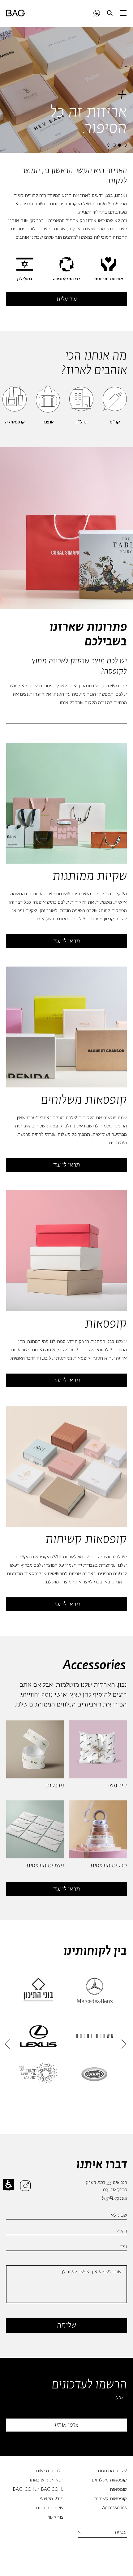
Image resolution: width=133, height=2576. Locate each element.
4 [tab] (109, 145)
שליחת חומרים (50, 2508)
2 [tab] (120, 145)
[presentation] (125, 144)
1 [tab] (125, 145)
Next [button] (124, 2044)
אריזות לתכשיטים (64, 1574)
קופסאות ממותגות (73, 1358)
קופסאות (118, 2490)
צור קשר (56, 2518)
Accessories (114, 2508)
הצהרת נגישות (50, 2471)
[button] (110, 13)
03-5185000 (115, 2190)
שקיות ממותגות (112, 2471)
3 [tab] (114, 145)
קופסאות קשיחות (110, 2499)
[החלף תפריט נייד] (123, 13)
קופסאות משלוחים (109, 2480)
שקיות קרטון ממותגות (107, 919)
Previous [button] (7, 2044)
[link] (97, 13)
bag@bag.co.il (114, 2198)
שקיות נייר (27, 911)
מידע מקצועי (51, 2499)
